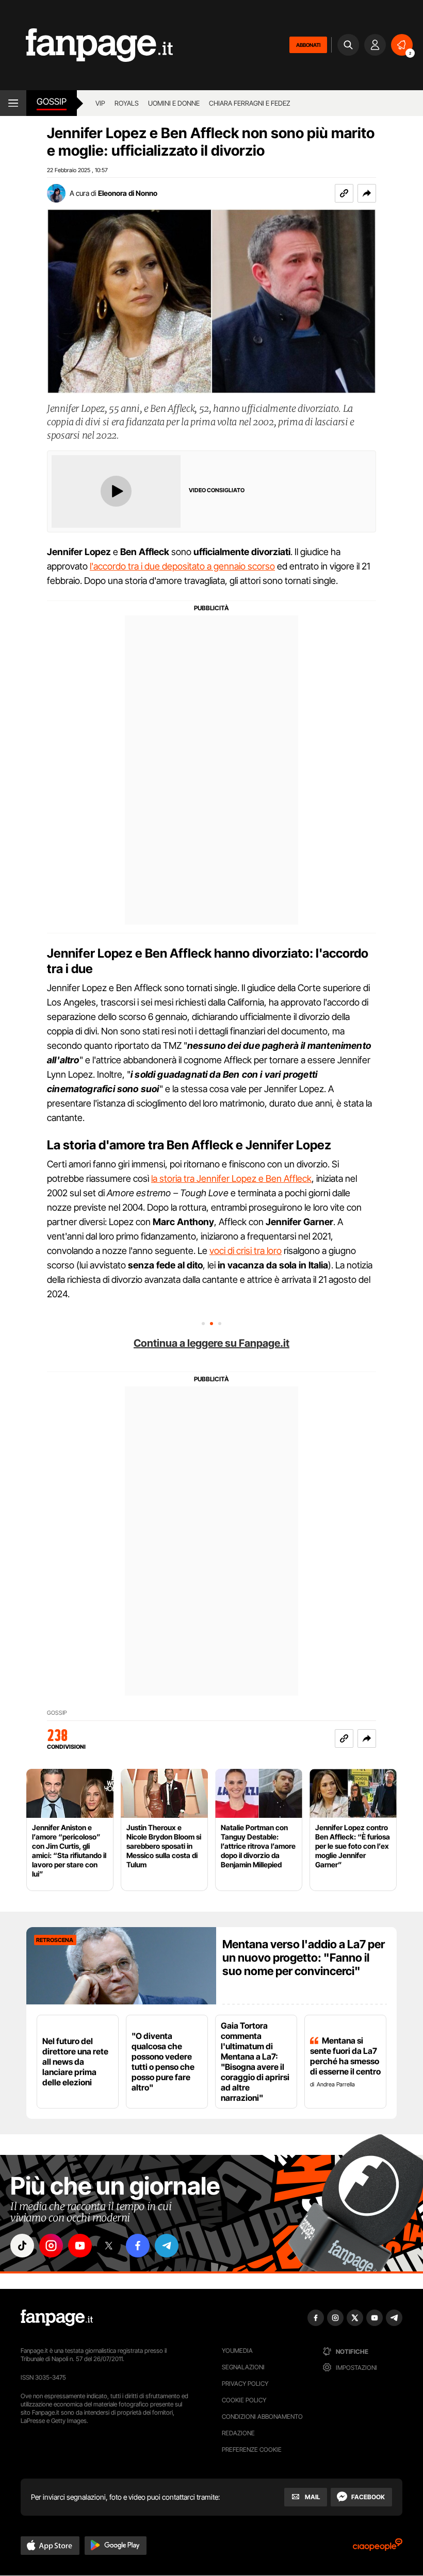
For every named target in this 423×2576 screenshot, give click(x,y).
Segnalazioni (243, 2367)
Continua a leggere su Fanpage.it (211, 1343)
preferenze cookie (252, 2449)
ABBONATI (308, 45)
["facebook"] (138, 2246)
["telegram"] (167, 2246)
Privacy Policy (245, 2383)
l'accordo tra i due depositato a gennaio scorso (182, 566)
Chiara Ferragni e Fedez (250, 103)
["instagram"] (51, 2246)
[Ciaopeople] (378, 2548)
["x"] (109, 2246)
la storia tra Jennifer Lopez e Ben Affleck (231, 1178)
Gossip (52, 102)
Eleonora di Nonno (128, 193)
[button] (367, 193)
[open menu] (13, 103)
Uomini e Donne (174, 103)
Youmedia (237, 2351)
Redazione (238, 2433)
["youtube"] (80, 2246)
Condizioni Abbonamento (262, 2416)
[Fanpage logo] (86, 45)
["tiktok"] (22, 2246)
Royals (127, 103)
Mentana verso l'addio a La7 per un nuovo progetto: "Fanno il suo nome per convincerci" (304, 1958)
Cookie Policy (244, 2400)
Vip (100, 103)
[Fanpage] (57, 2318)
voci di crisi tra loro (246, 1251)
